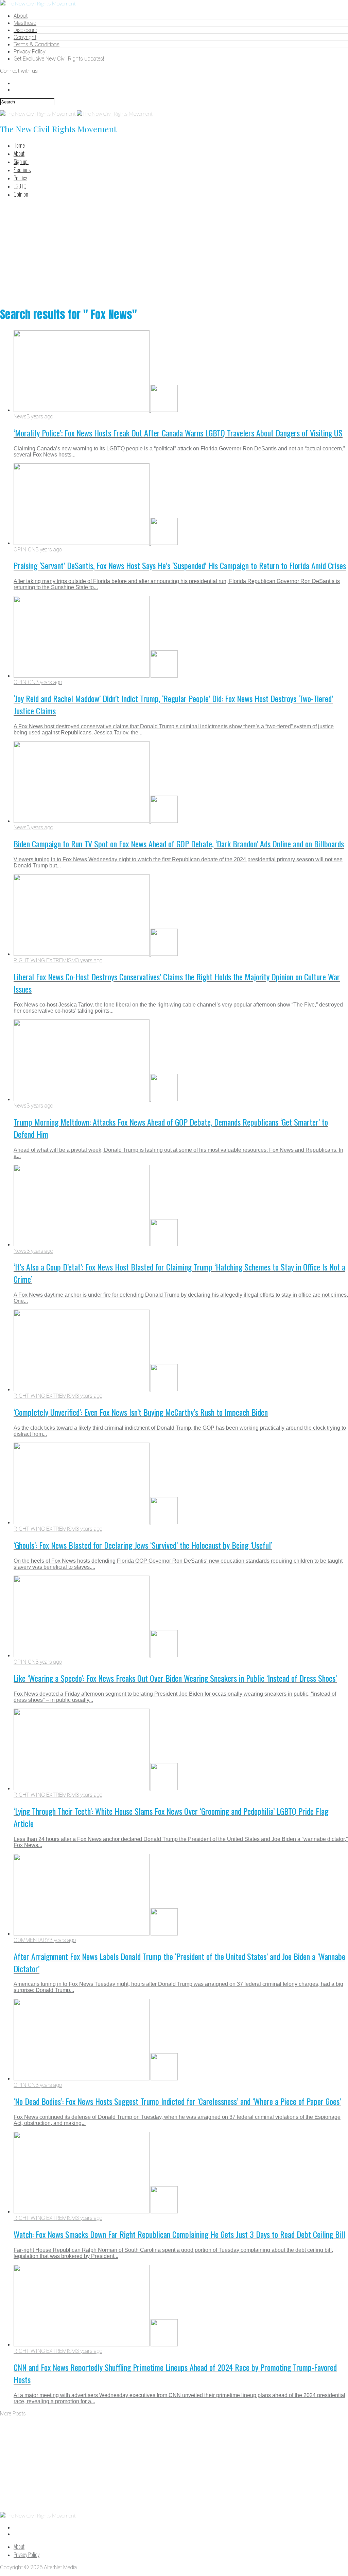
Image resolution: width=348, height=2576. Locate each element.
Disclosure (25, 30)
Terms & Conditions (37, 44)
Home (19, 145)
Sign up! (21, 162)
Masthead (25, 23)
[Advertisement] (174, 251)
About (21, 16)
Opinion (21, 194)
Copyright (25, 37)
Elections (22, 170)
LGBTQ (20, 186)
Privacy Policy (30, 52)
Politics (20, 178)
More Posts (13, 2414)
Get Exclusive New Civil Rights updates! (59, 59)
